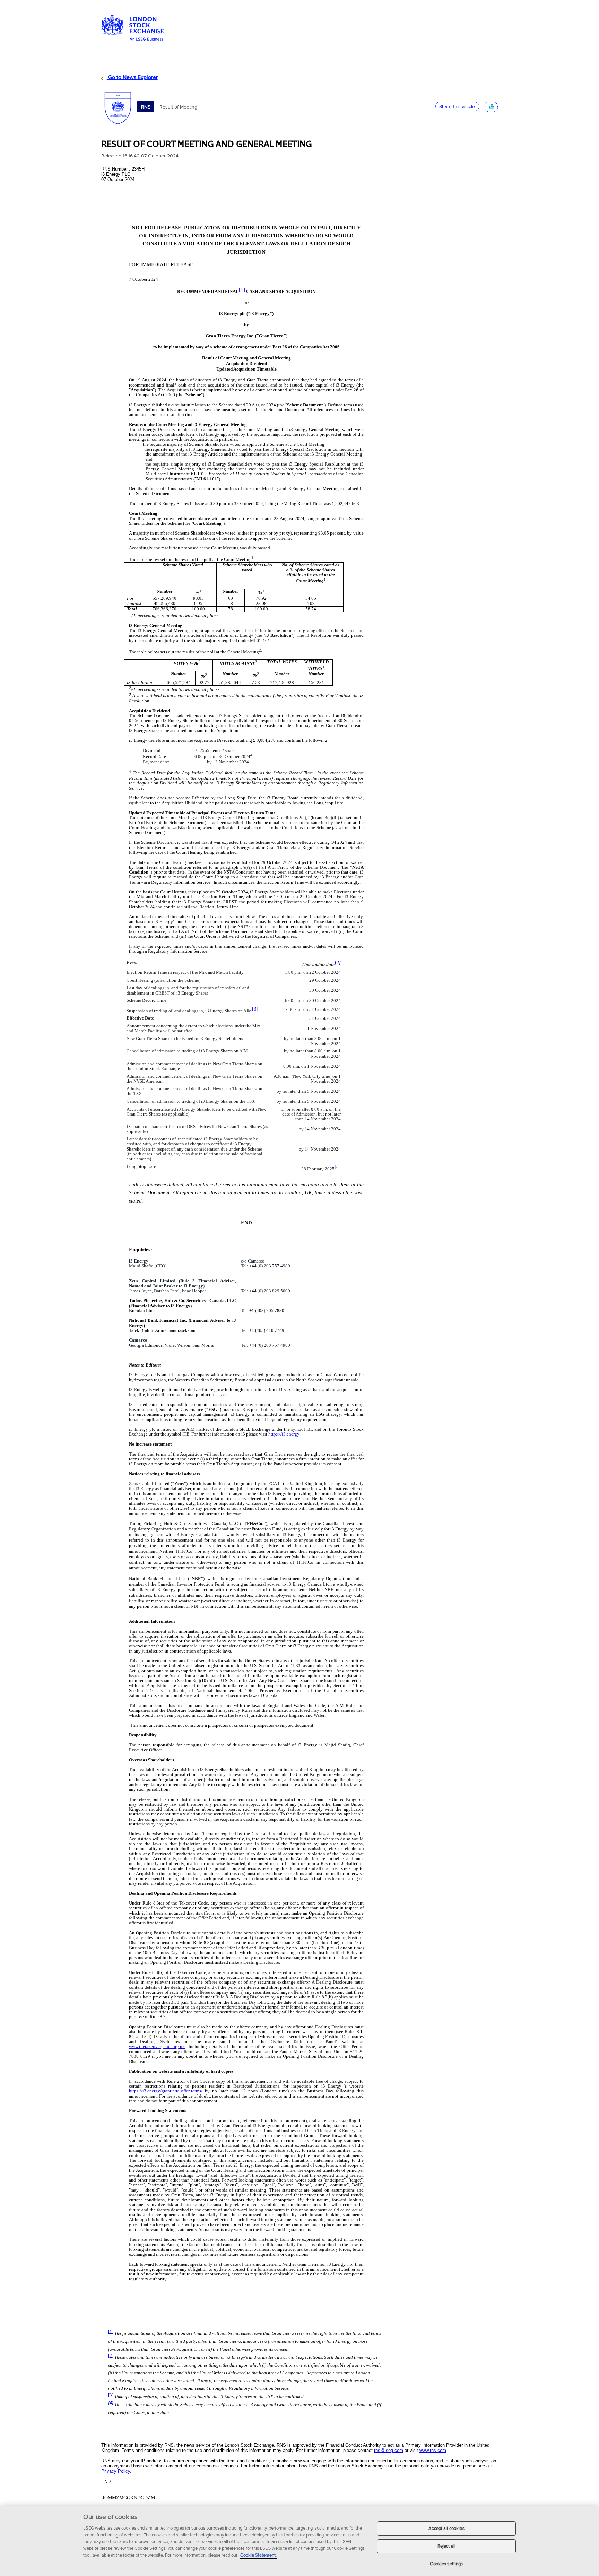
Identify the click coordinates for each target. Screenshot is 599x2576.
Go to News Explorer (132, 77)
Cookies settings (446, 2564)
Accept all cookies (446, 2528)
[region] (299, 2541)
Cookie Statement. (258, 2555)
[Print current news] (491, 106)
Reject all (446, 2546)
